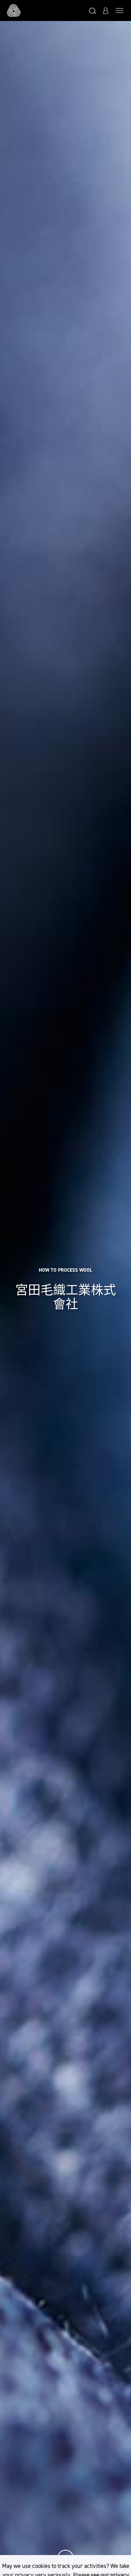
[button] (93, 10)
